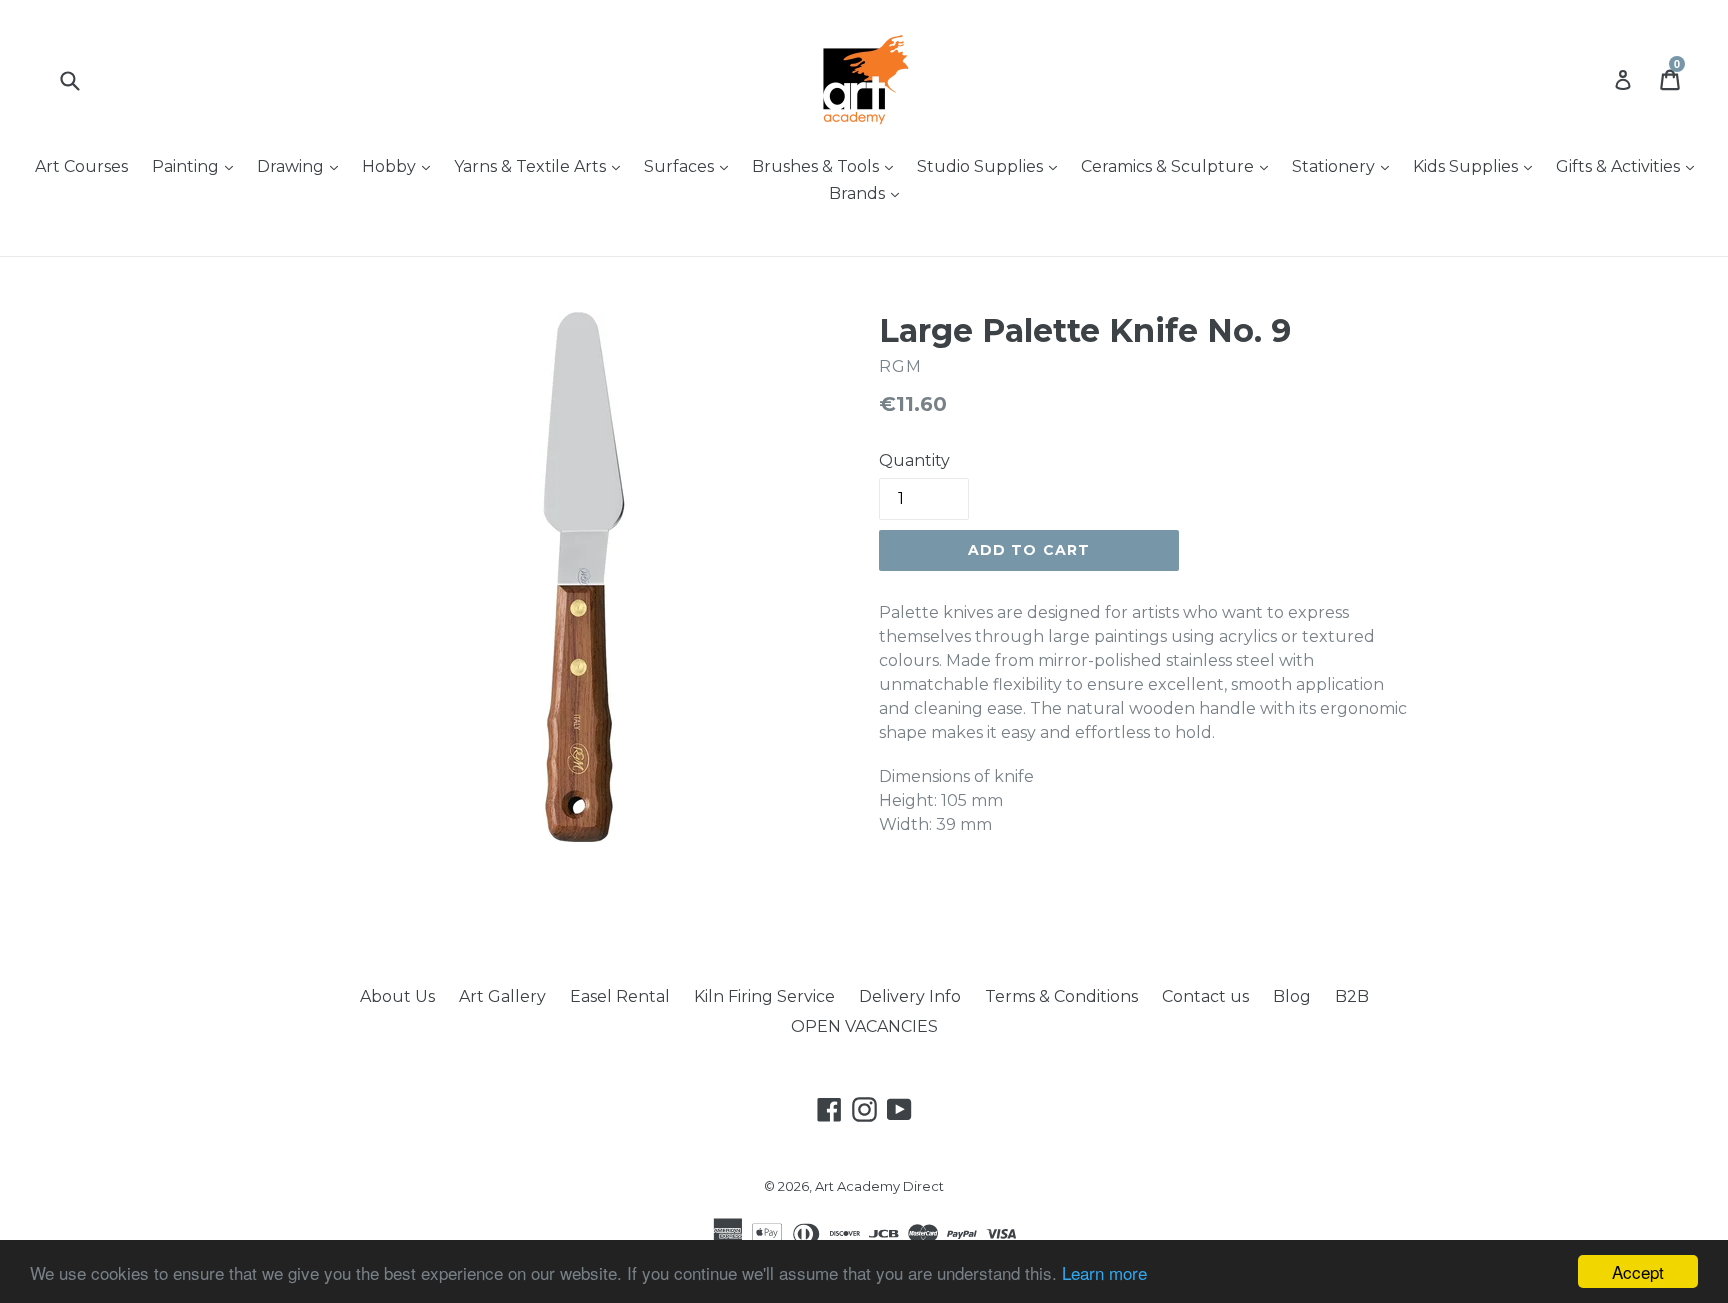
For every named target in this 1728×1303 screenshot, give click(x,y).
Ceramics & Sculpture (1179, 166)
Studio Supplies (992, 166)
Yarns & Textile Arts (542, 166)
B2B (1352, 996)
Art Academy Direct (879, 1186)
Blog (1292, 996)
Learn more (1104, 1272)
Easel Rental (620, 996)
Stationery (1345, 166)
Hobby (401, 166)
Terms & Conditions (1061, 996)
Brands (869, 193)
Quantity (914, 460)
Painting (197, 166)
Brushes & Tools (827, 166)
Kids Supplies (1477, 166)
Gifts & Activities (1630, 166)
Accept (1638, 1271)
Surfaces (691, 166)
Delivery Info (910, 996)
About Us (397, 996)
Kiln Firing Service (764, 996)
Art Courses (81, 166)
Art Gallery (502, 996)
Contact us (1205, 996)
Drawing (302, 166)
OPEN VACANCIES (864, 1026)
